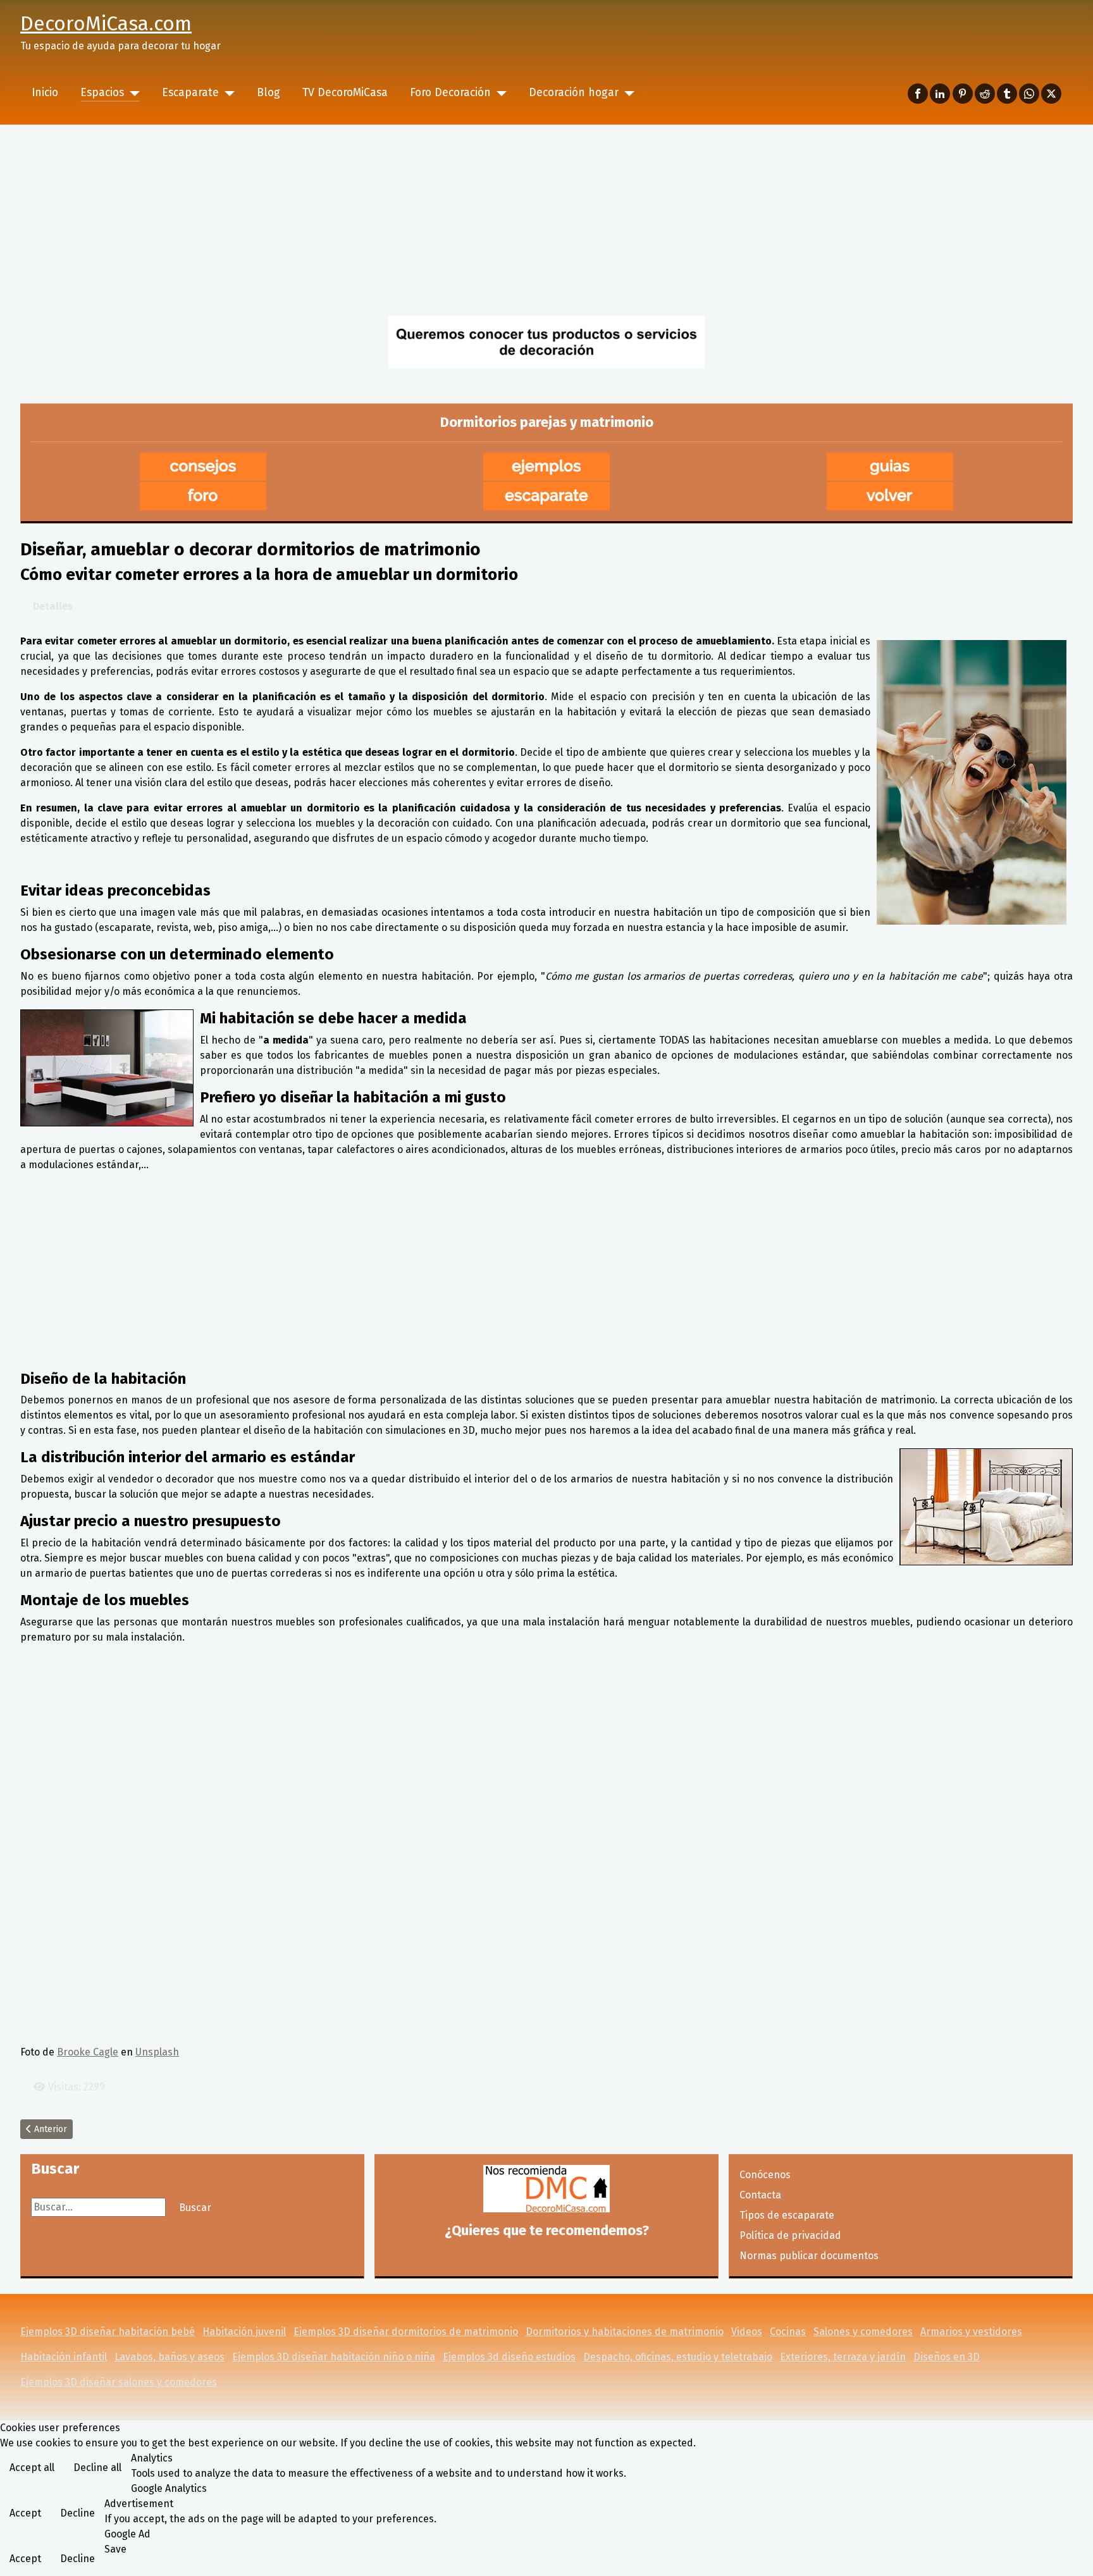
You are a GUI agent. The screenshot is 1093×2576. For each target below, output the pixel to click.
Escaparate (190, 93)
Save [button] (115, 2549)
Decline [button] (77, 2513)
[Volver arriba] (1071, 2553)
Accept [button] (25, 2513)
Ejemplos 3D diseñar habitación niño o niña (334, 2357)
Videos (747, 2332)
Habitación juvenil (244, 2332)
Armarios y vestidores (971, 2332)
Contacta (760, 2195)
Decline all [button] (97, 2468)
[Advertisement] (546, 219)
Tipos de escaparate (787, 2215)
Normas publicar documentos (809, 2256)
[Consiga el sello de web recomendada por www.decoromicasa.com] (546, 2189)
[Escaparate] (227, 93)
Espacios (102, 93)
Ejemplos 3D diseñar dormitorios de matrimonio (406, 2332)
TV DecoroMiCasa (345, 93)
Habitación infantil (64, 2357)
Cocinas (788, 2332)
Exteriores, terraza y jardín (843, 2357)
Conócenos (765, 2175)
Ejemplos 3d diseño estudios (509, 2357)
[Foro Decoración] (499, 93)
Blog (269, 93)
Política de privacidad (790, 2235)
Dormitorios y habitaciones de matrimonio (625, 2332)
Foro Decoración (450, 93)
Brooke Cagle (88, 2052)
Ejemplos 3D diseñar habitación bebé (108, 2332)
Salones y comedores (863, 2332)
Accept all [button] (32, 2468)
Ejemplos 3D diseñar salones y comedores (119, 2382)
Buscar (195, 2208)
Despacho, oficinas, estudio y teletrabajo (678, 2357)
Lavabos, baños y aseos (170, 2357)
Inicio (45, 93)
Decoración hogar (574, 93)
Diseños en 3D (947, 2357)
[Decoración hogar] (627, 93)
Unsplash (157, 2052)
